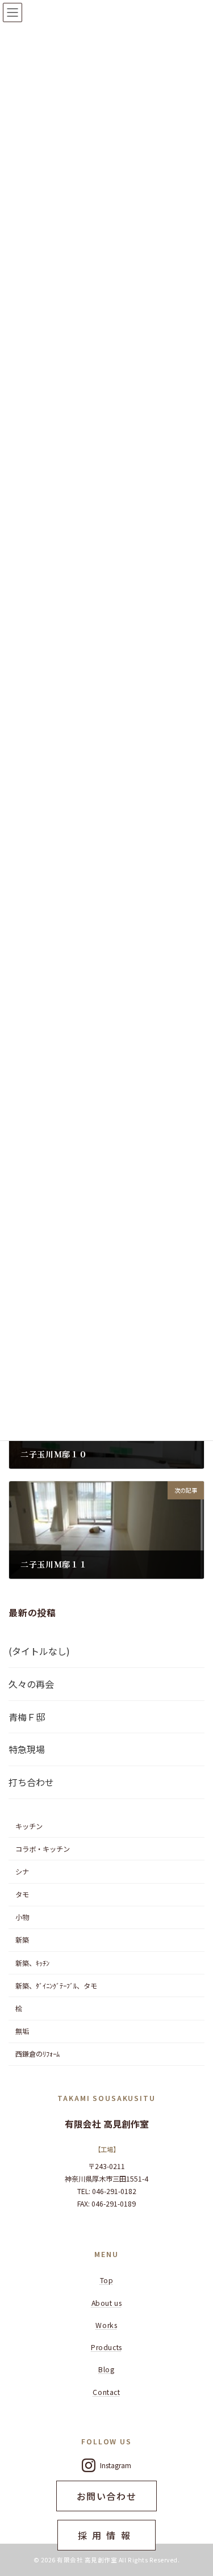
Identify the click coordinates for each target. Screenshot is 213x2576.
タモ (22, 1894)
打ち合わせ (31, 1782)
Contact (106, 2392)
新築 (22, 1940)
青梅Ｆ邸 (27, 1717)
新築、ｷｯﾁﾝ (32, 1963)
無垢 (22, 2031)
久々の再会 (31, 1684)
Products (106, 2347)
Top (107, 2280)
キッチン (29, 1826)
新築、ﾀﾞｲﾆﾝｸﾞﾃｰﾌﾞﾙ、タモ (56, 1986)
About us (107, 2303)
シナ (22, 1872)
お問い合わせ (107, 2496)
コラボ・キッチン (43, 1849)
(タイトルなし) (39, 1651)
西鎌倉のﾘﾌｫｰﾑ (37, 2054)
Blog (106, 2369)
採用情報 (106, 2535)
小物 (22, 1917)
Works (106, 2325)
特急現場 (27, 1750)
